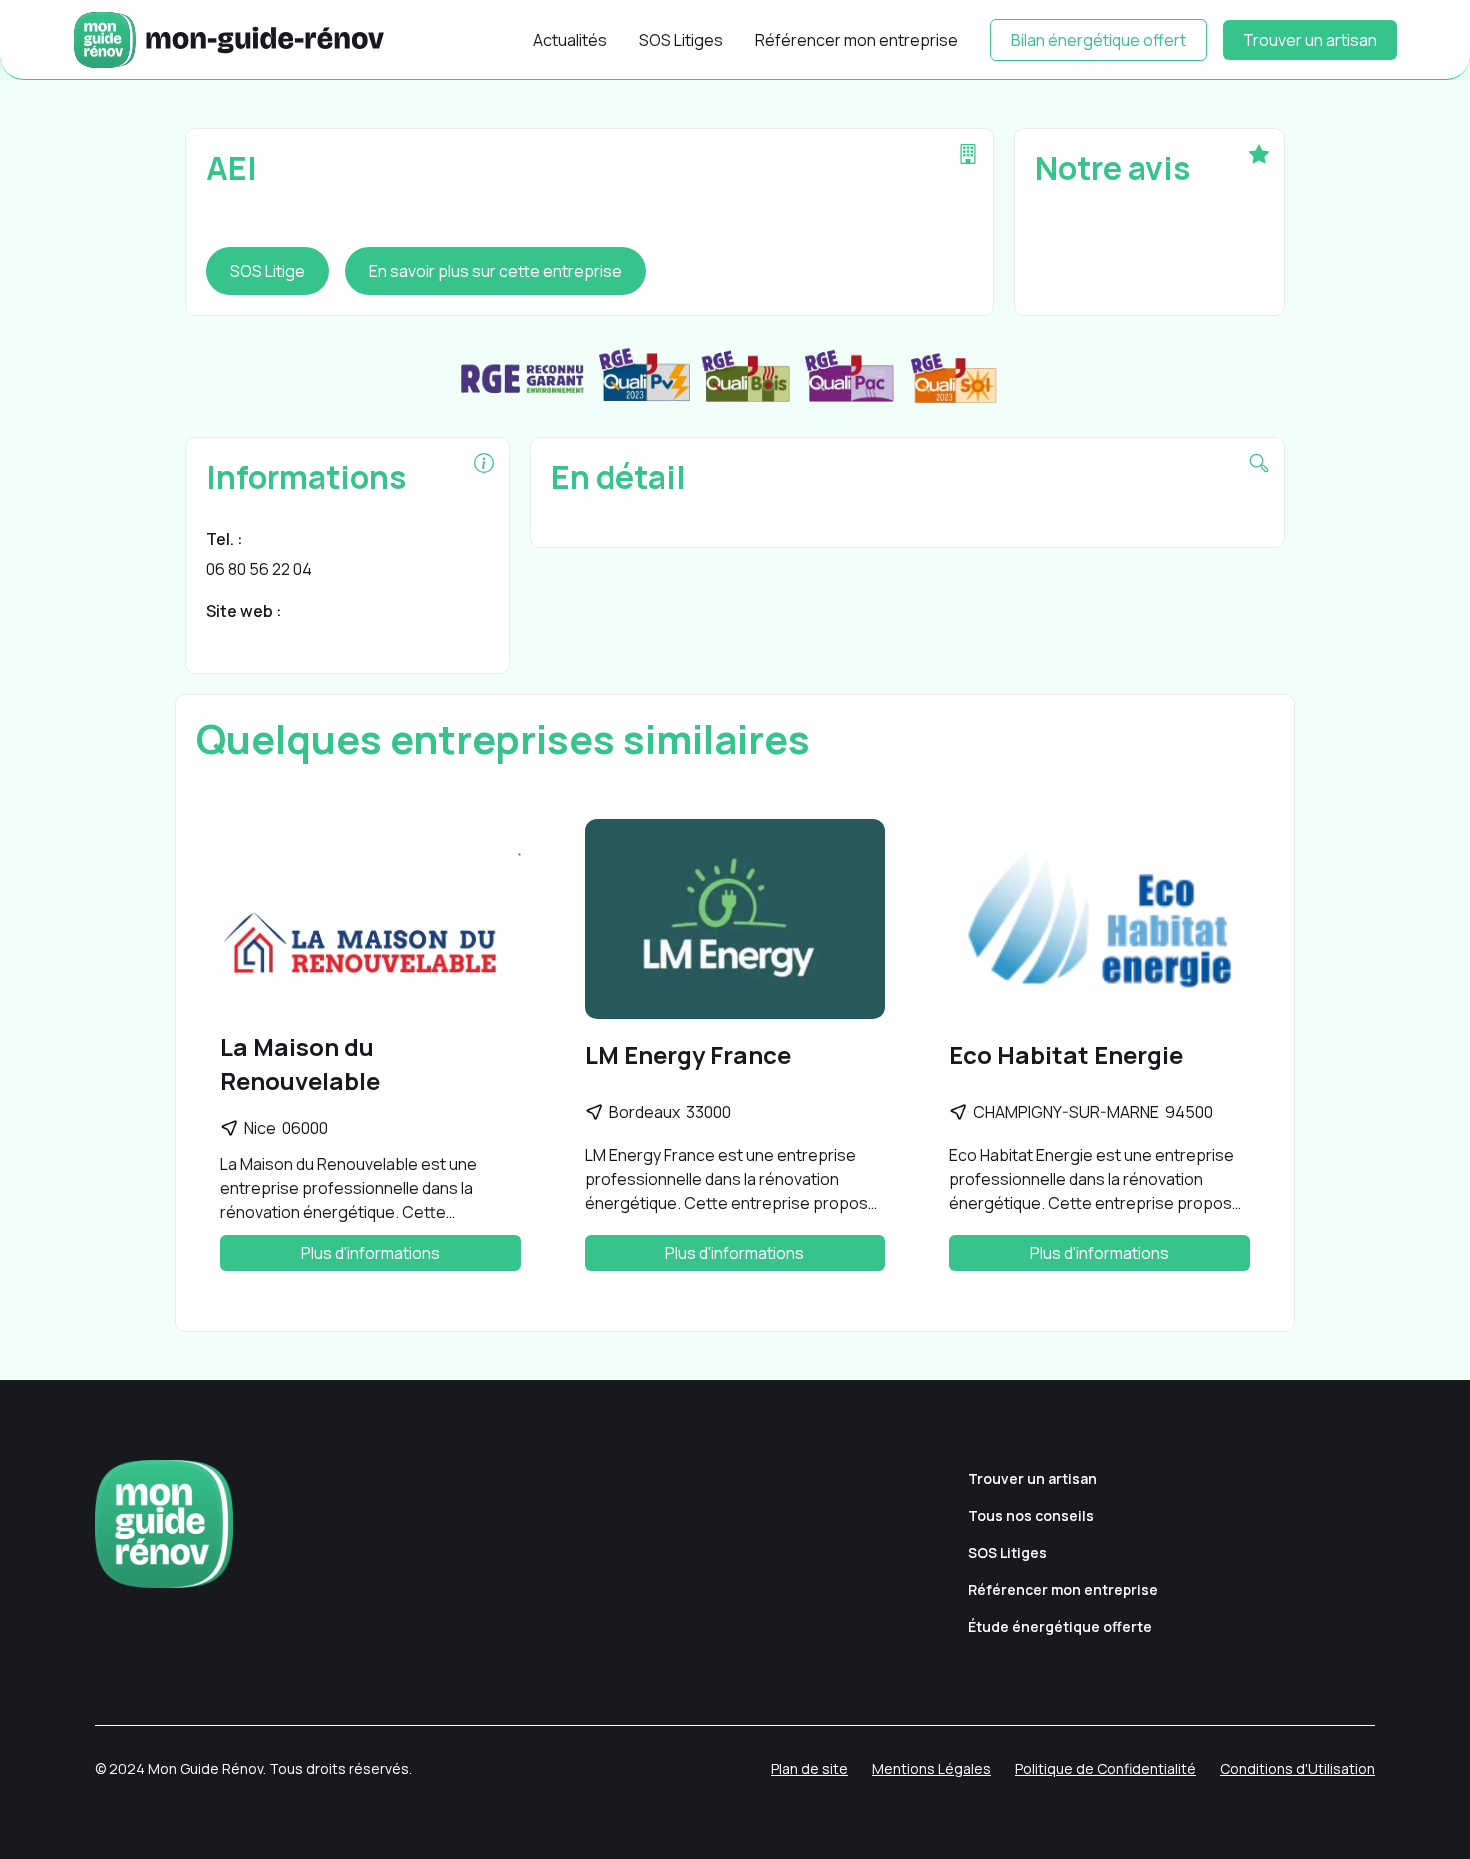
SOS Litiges (681, 40)
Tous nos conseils (1031, 1515)
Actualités (570, 40)
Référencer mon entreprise (856, 40)
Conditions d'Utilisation (1297, 1768)
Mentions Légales (931, 1768)
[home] (229, 40)
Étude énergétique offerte (1060, 1626)
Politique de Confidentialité (1105, 1768)
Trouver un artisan (1310, 40)
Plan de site (809, 1768)
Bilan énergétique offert (1098, 40)
